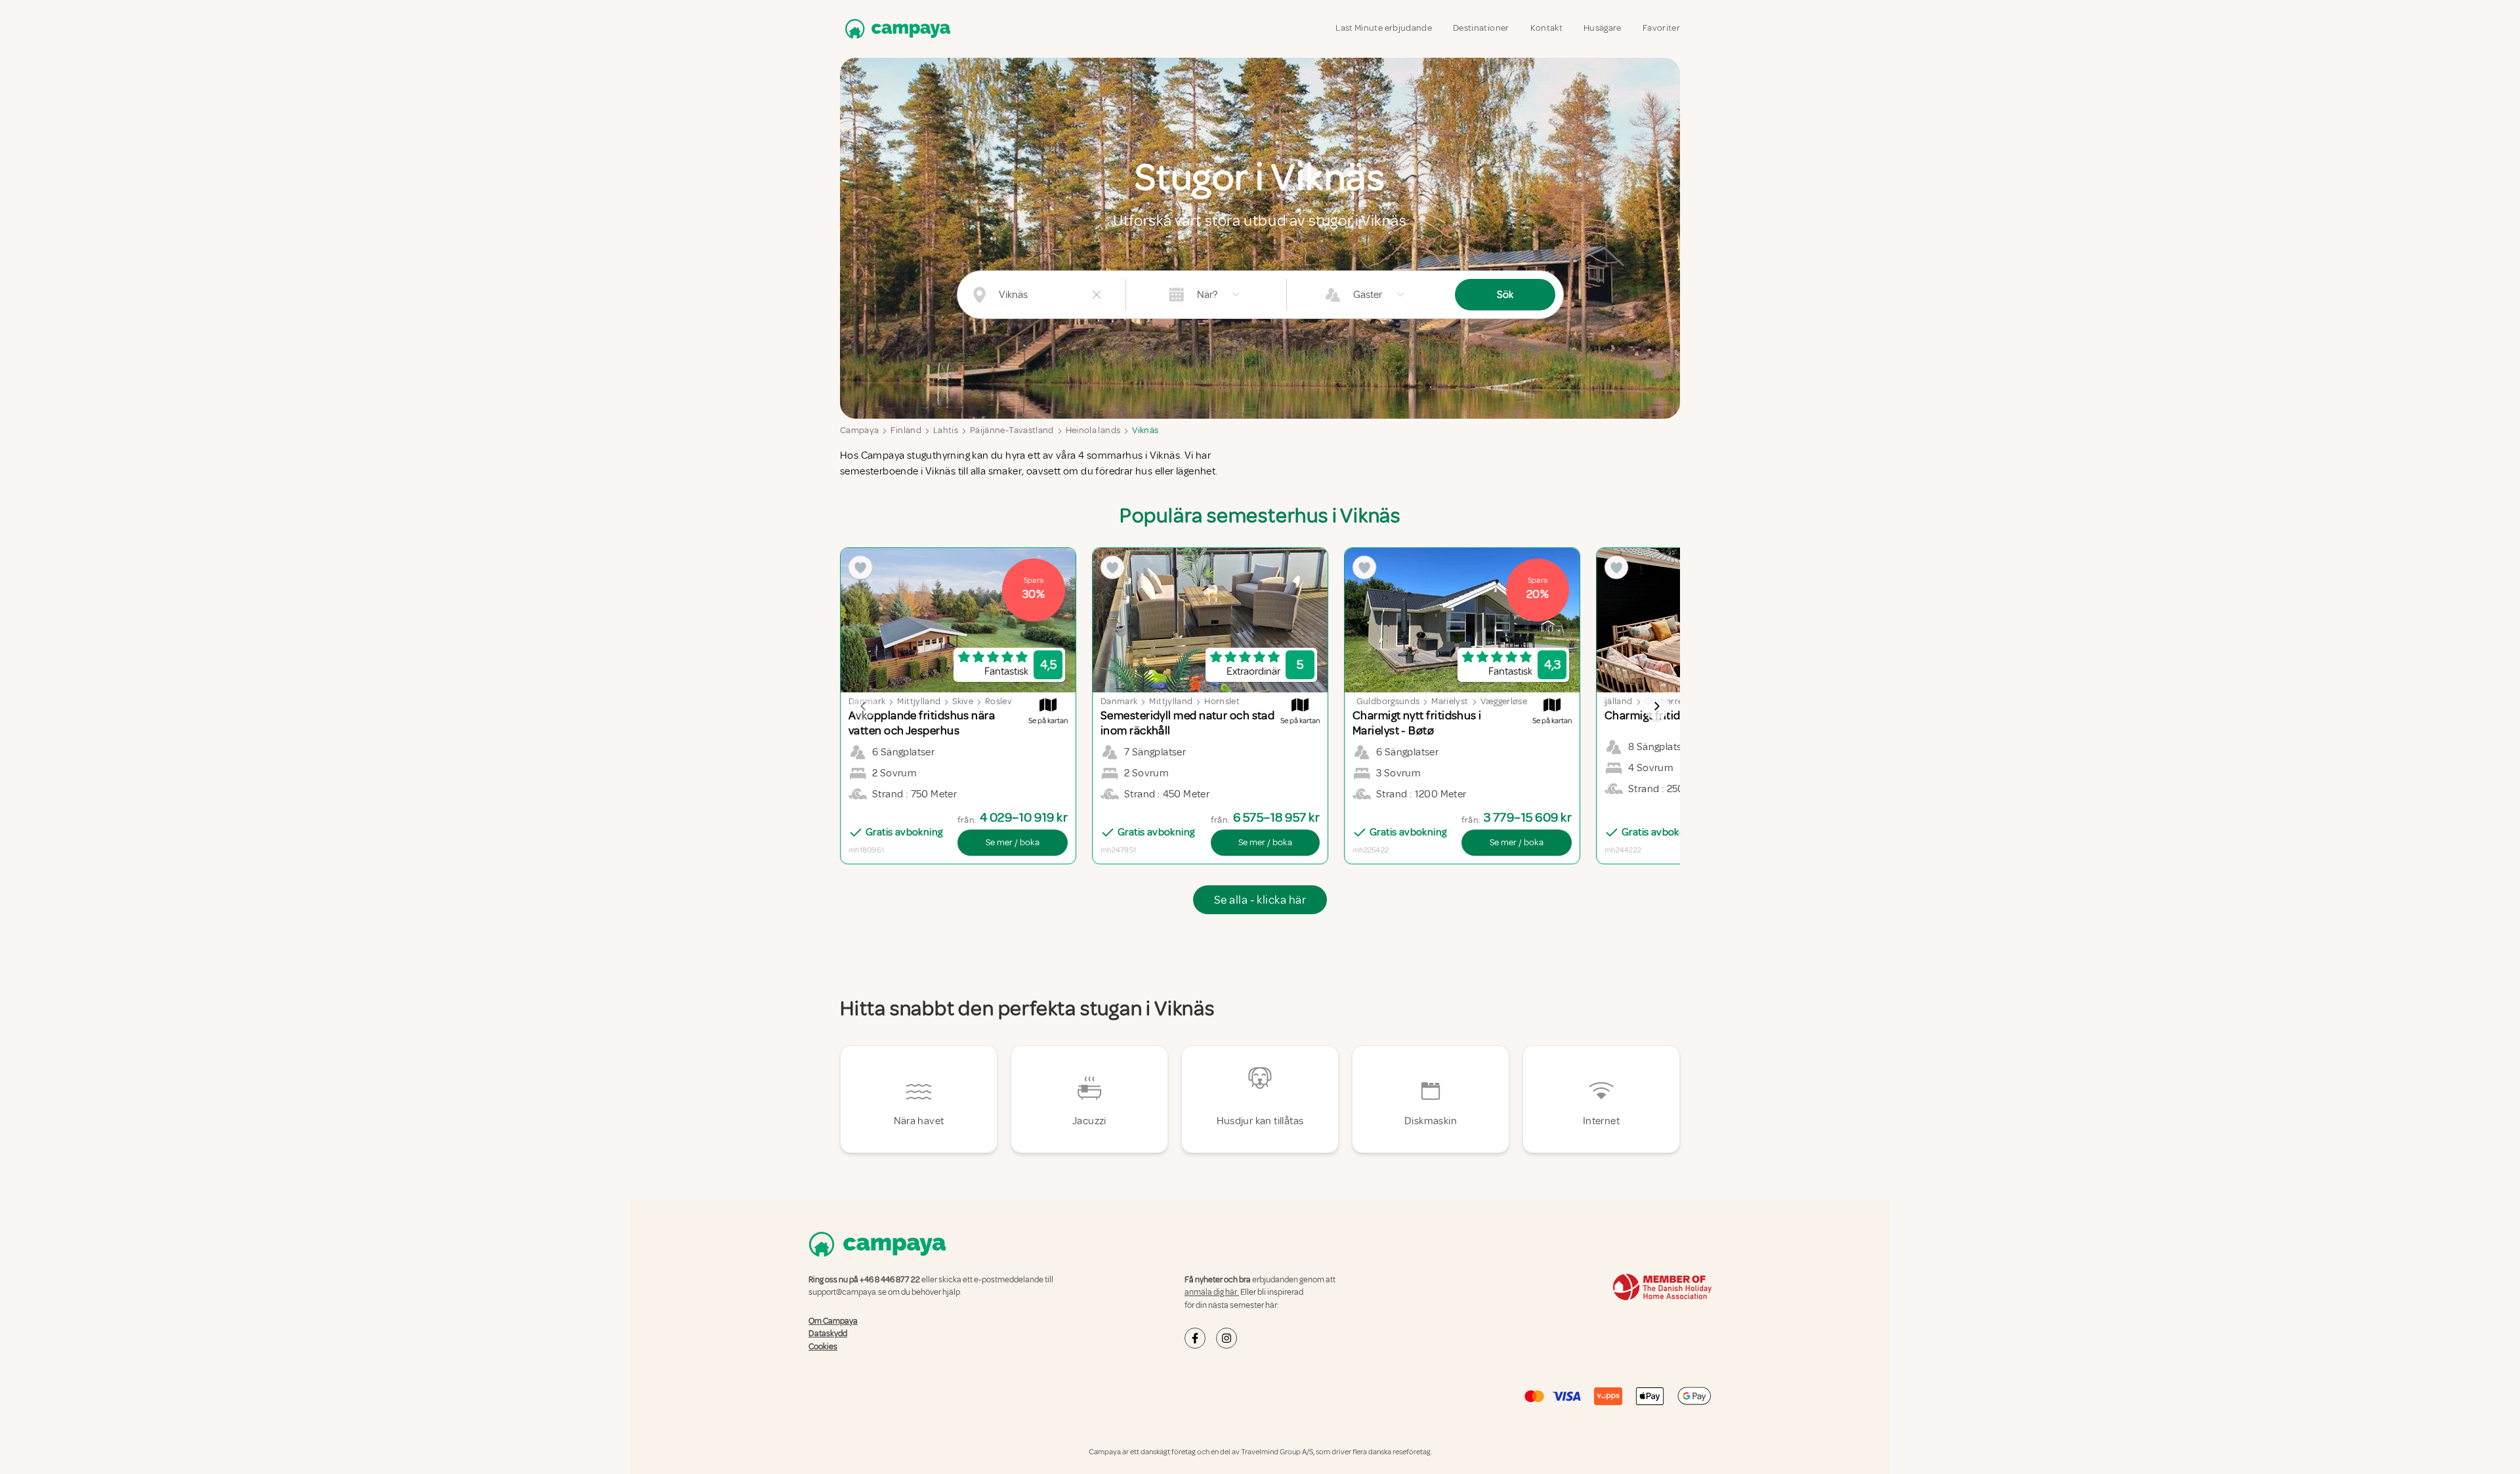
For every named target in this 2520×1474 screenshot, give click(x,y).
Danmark (1119, 701)
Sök (1505, 295)
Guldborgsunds (1388, 701)
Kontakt (1546, 28)
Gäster (1368, 295)
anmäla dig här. (1212, 1292)
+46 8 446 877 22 (890, 1280)
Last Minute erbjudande (1384, 28)
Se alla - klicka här (1260, 900)
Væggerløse (1504, 701)
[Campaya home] (895, 29)
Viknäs (1145, 430)
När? (1207, 295)
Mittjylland (919, 701)
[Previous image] (864, 706)
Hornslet (1222, 701)
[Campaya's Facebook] (1195, 1338)
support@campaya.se (848, 1292)
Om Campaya (833, 1321)
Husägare (1603, 28)
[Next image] (1656, 706)
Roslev (998, 701)
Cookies (823, 1347)
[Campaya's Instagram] (1227, 1338)
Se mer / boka (1013, 842)
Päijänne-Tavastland (1012, 430)
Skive (963, 701)
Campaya (859, 430)
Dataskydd (828, 1334)
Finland (906, 430)
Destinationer (1481, 28)
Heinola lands (1093, 430)
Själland (1617, 701)
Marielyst (1450, 701)
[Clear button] (1097, 295)
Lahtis (946, 430)
